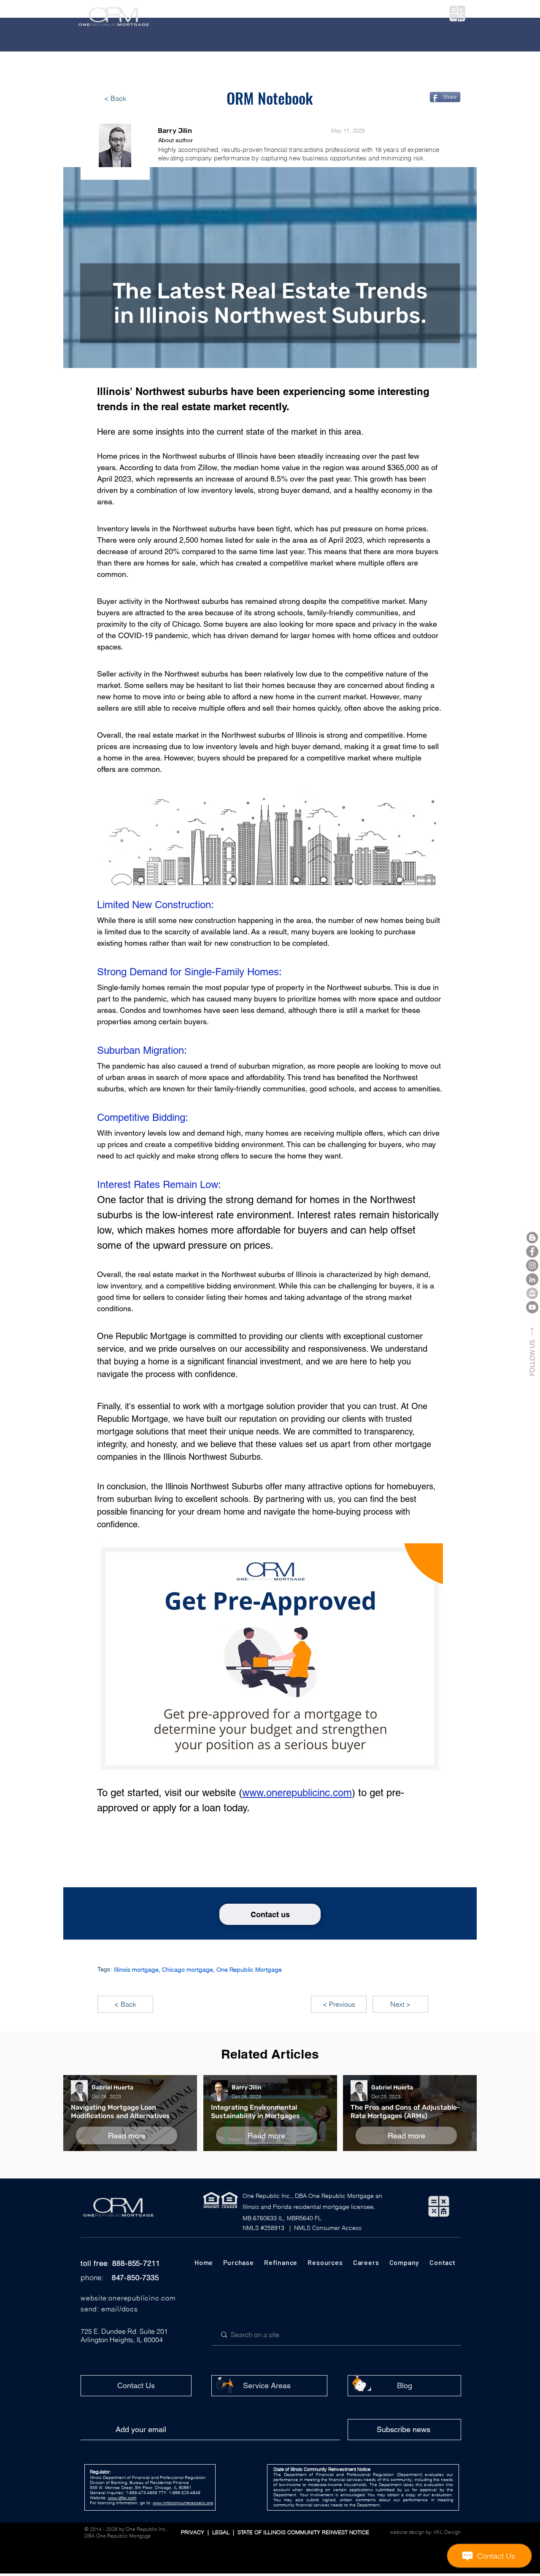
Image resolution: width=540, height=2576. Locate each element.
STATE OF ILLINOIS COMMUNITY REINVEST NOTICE (302, 2532)
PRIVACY (193, 2532)
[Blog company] (532, 1238)
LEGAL (223, 2532)
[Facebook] (532, 1251)
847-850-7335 (135, 2277)
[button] (212, 14)
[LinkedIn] (532, 1279)
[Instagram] (532, 1265)
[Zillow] (532, 1293)
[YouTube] (532, 1307)
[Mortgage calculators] (457, 14)
